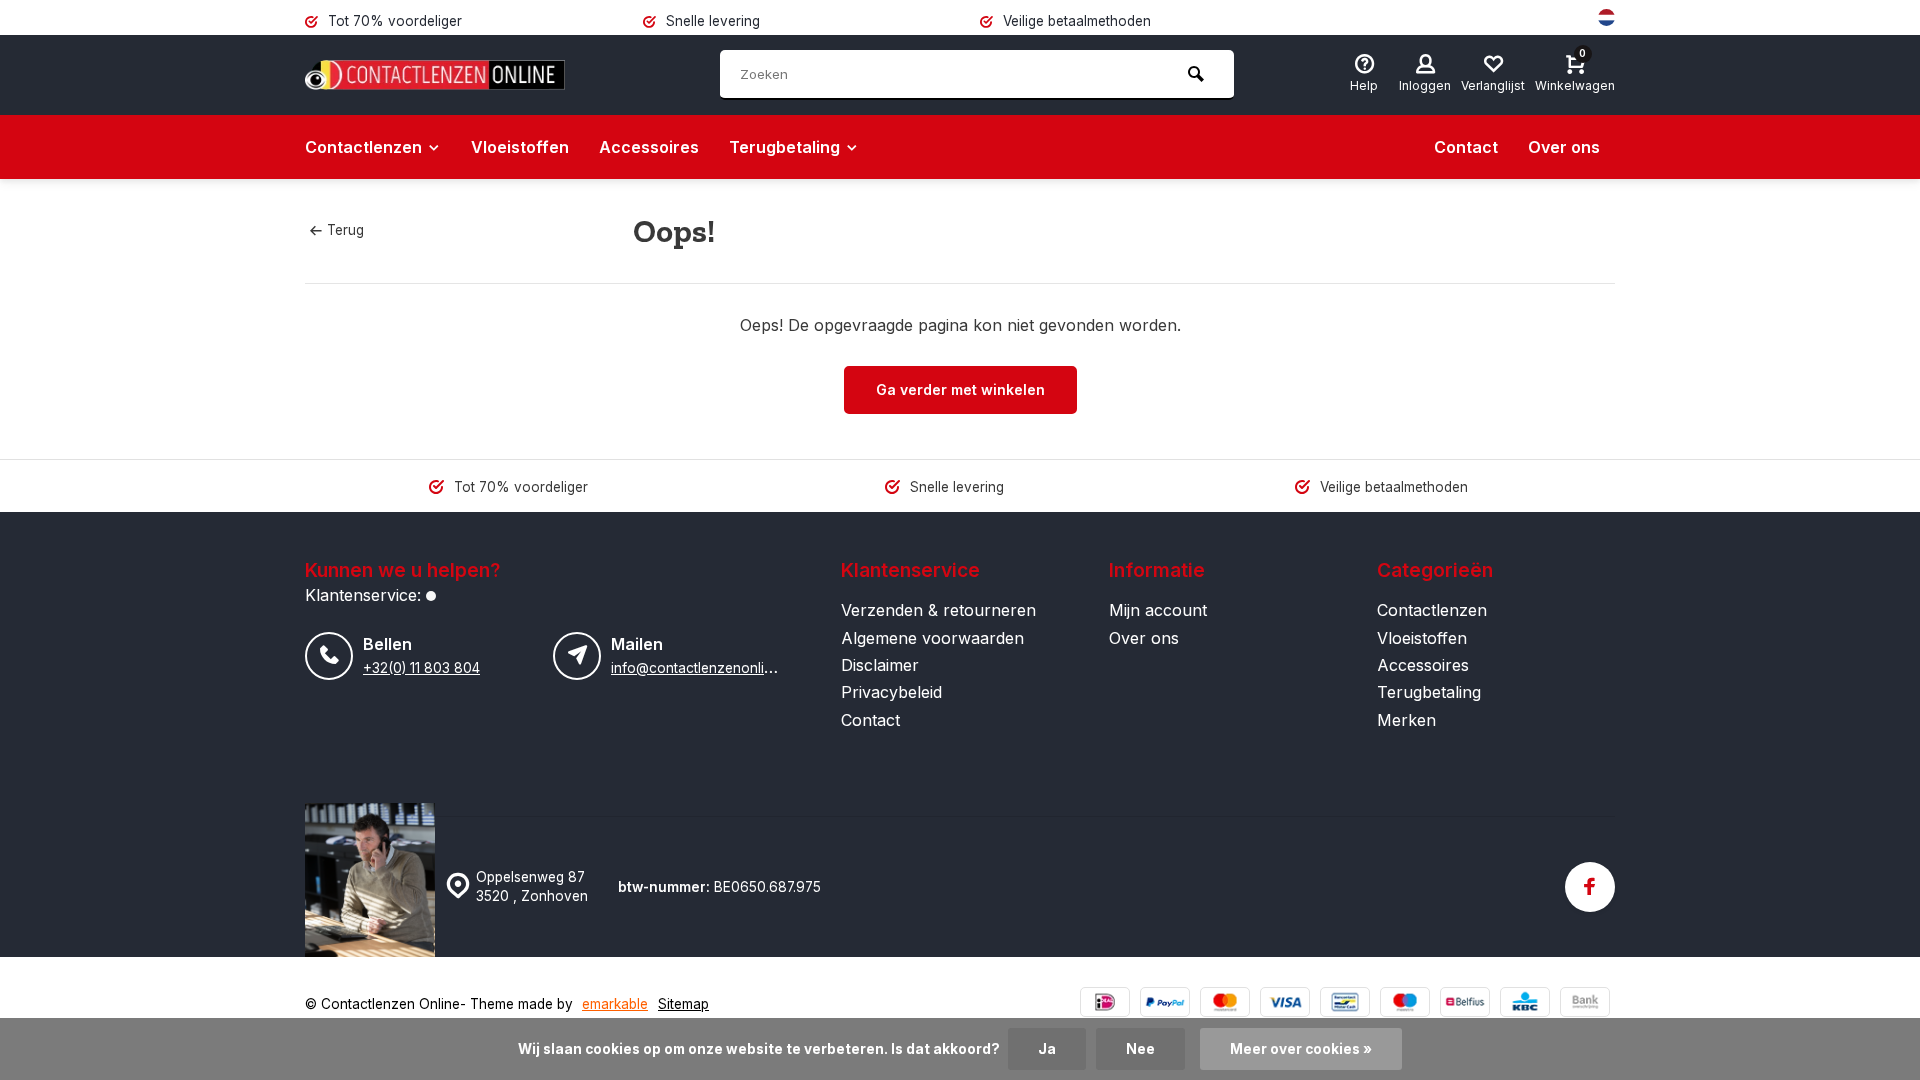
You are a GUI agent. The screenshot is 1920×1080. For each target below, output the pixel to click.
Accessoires (649, 147)
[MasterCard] (1225, 1004)
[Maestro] (1405, 1004)
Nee (1140, 1049)
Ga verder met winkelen (960, 389)
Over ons (1564, 147)
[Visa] (1285, 1004)
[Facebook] (1590, 887)
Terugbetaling (784, 147)
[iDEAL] (1105, 1004)
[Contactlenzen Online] (435, 75)
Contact (1466, 147)
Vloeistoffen (520, 147)
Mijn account (1158, 610)
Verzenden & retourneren (938, 610)
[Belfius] (1465, 1004)
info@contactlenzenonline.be (705, 668)
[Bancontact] (1345, 1004)
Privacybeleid (891, 692)
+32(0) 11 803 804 (421, 668)
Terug (345, 230)
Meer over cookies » (1301, 1049)
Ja (1047, 1049)
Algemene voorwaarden (932, 638)
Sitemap (683, 1004)
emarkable (615, 1004)
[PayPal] (1165, 1004)
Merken (1406, 720)
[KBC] (1525, 1004)
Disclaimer (880, 665)
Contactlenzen (363, 147)
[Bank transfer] (1585, 1004)
